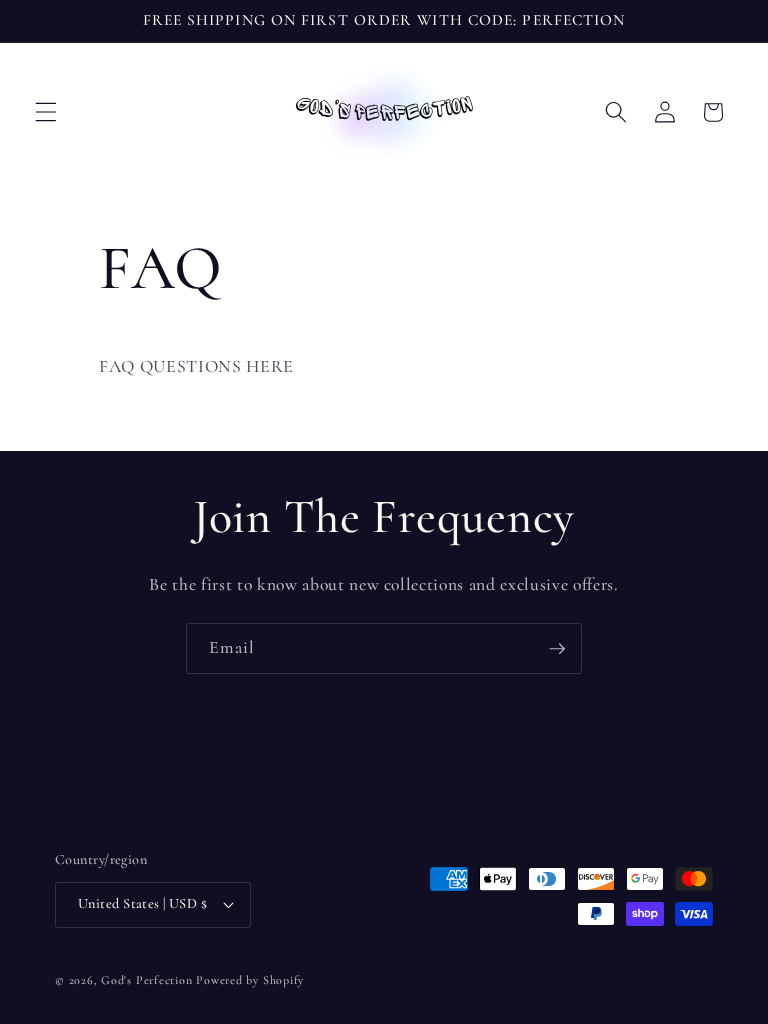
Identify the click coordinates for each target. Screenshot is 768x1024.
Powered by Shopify (250, 980)
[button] (46, 112)
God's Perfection (146, 980)
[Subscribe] (557, 649)
